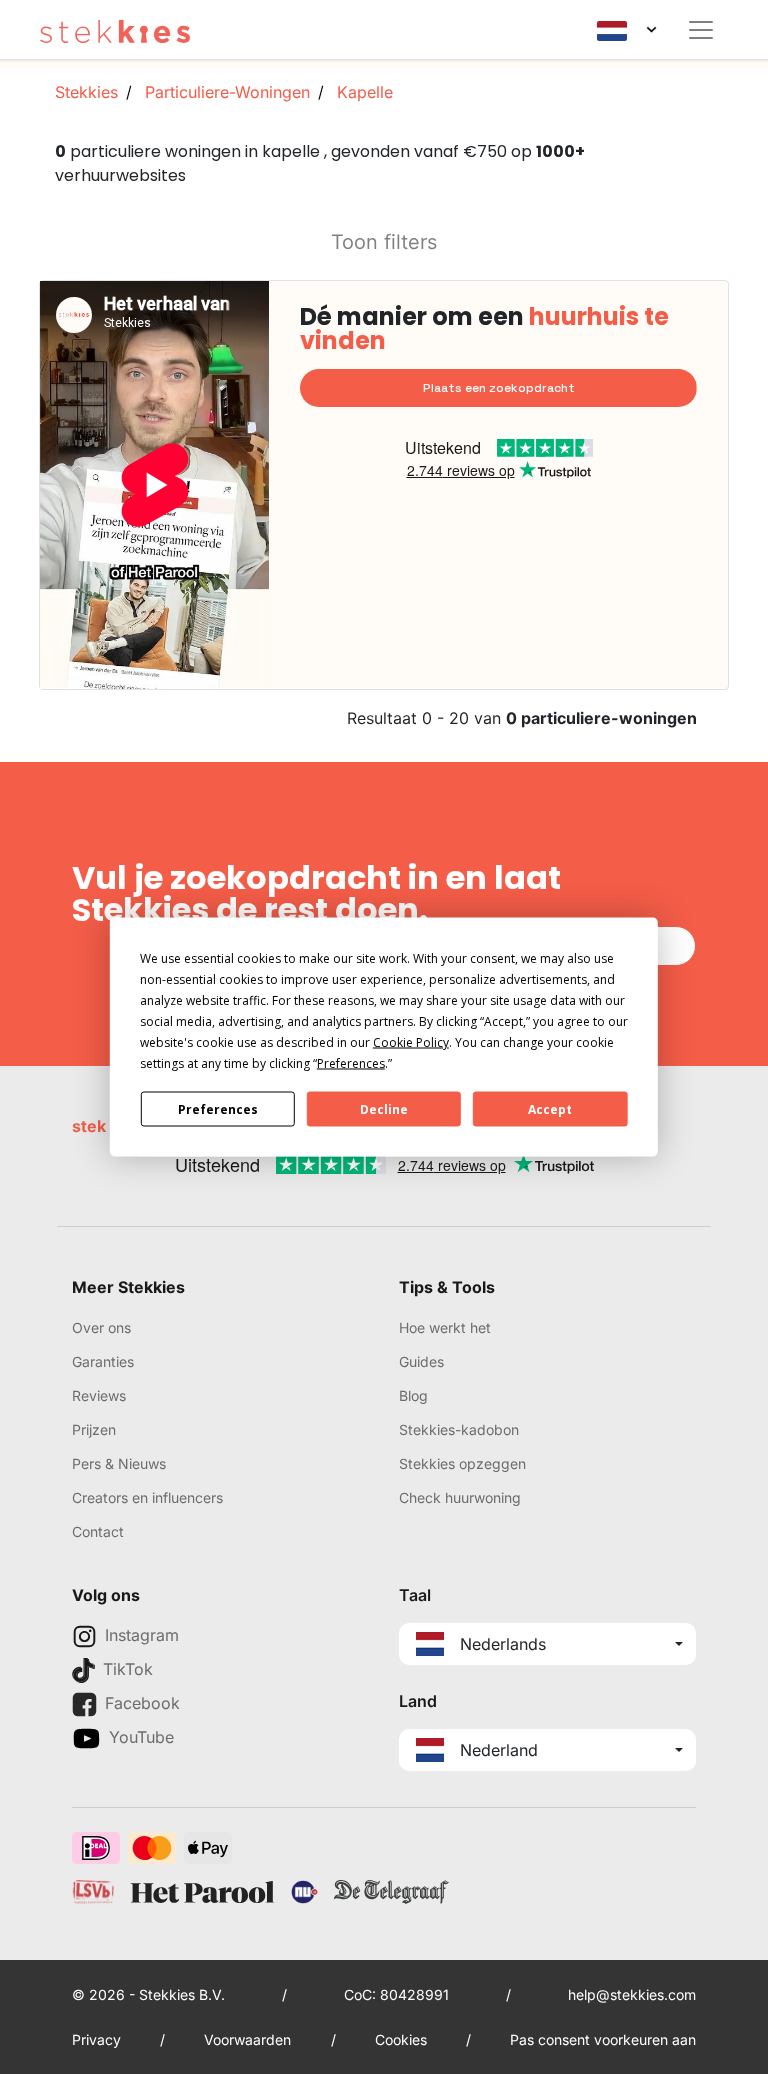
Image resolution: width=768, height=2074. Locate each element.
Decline (384, 1108)
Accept (550, 1108)
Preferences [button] (351, 1063)
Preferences (218, 1108)
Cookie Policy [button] (411, 1042)
